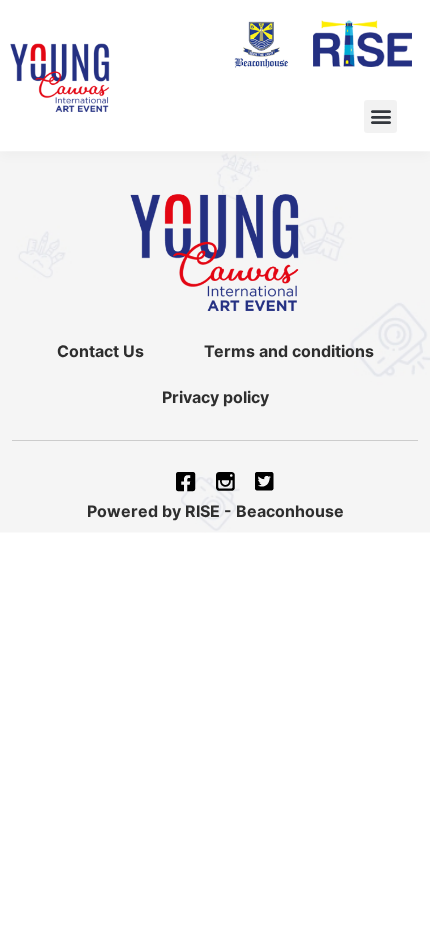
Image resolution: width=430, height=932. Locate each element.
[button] (380, 116)
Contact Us (100, 351)
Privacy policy (215, 397)
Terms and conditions (289, 351)
